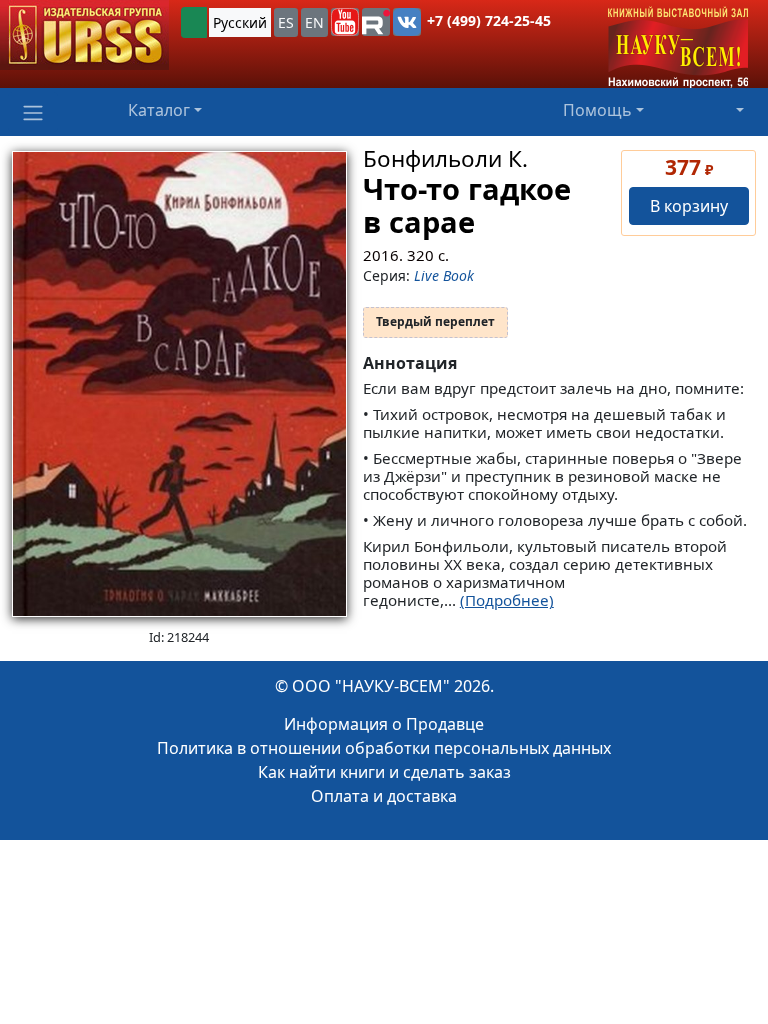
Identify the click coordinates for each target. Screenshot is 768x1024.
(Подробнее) (507, 600)
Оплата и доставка (384, 796)
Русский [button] (240, 22)
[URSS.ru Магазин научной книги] (84, 35)
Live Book (444, 275)
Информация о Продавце (384, 724)
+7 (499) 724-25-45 (489, 20)
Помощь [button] (597, 110)
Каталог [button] (159, 110)
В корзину (689, 206)
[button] (345, 22)
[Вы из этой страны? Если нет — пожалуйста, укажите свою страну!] (194, 22)
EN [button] (314, 22)
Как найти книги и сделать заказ (384, 772)
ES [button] (286, 22)
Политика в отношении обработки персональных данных (384, 748)
